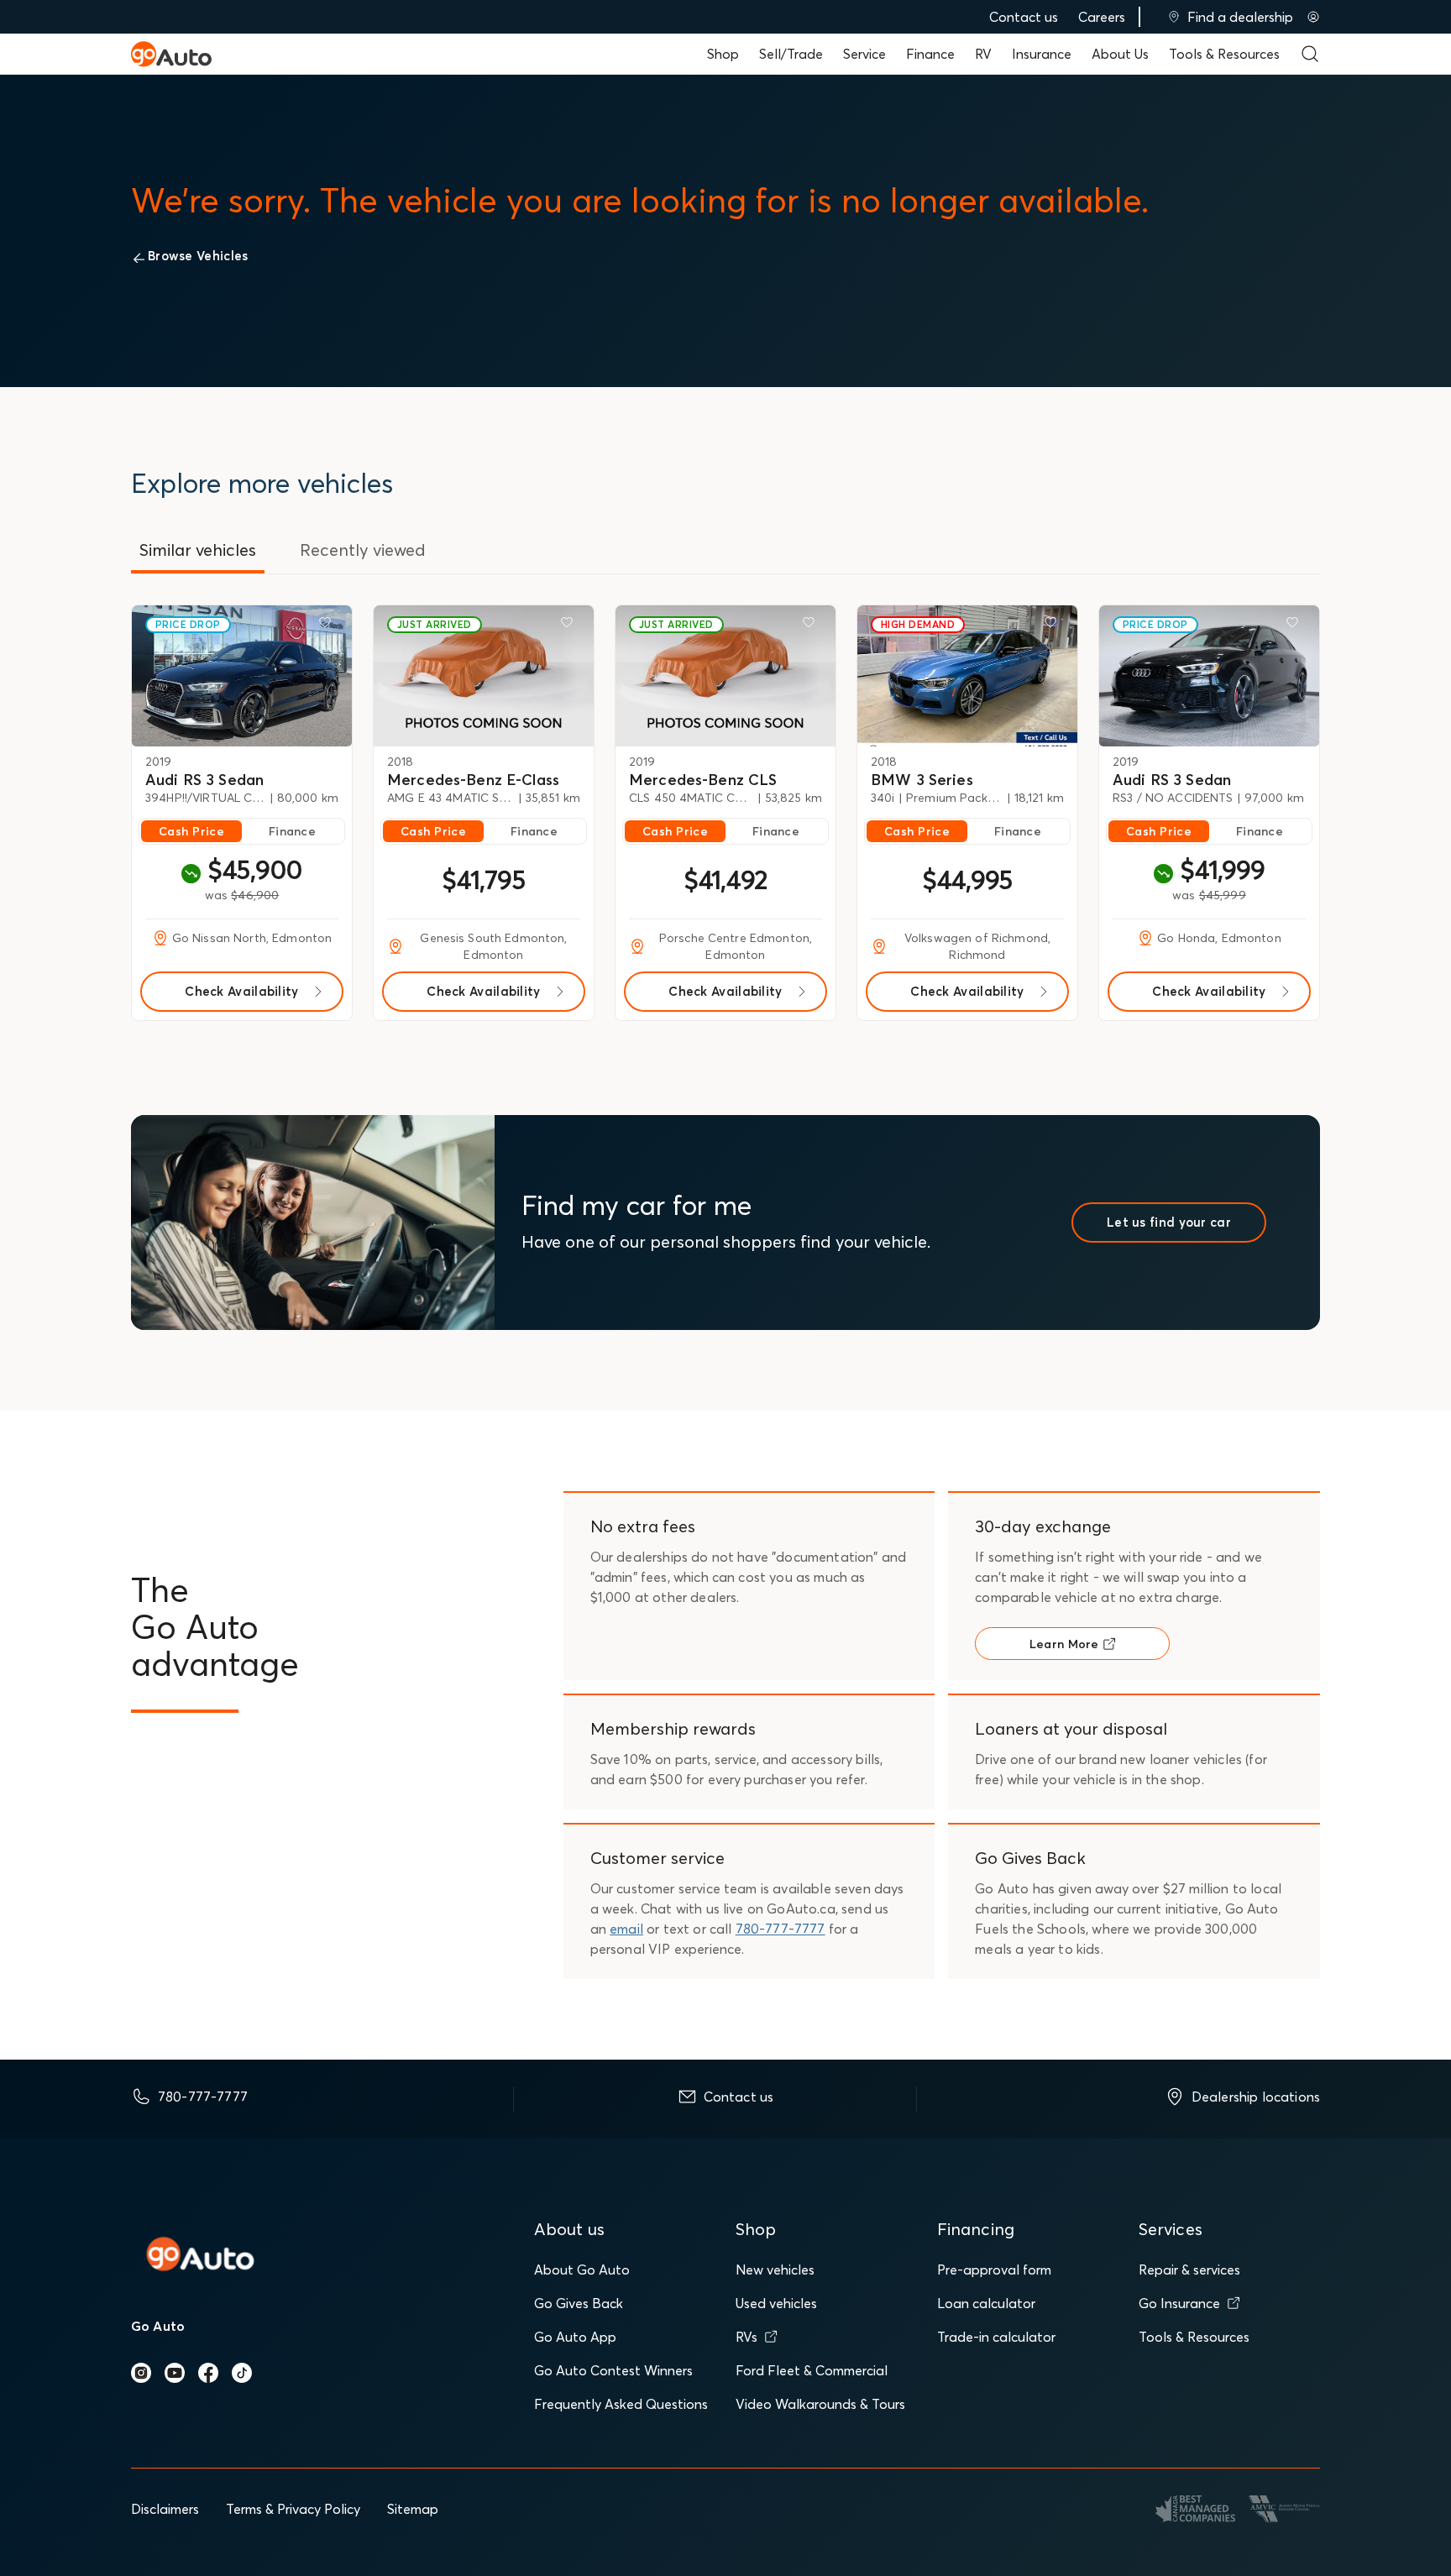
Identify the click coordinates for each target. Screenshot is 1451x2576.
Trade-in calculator (996, 2337)
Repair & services (1189, 2270)
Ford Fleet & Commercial (812, 2370)
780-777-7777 (781, 1929)
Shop (723, 54)
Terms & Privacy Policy (293, 2509)
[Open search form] (1310, 54)
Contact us (1024, 17)
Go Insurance (1179, 2303)
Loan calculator (986, 2303)
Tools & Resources (1224, 54)
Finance (930, 54)
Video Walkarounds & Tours (820, 2404)
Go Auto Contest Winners (613, 2370)
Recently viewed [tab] (363, 550)
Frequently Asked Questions (621, 2404)
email (626, 1929)
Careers (1102, 17)
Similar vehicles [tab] (198, 550)
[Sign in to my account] (1313, 17)
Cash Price (191, 831)
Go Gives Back (579, 2303)
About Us (1120, 54)
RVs (746, 2337)
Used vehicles (776, 2303)
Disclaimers (165, 2509)
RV (983, 54)
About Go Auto (582, 2270)
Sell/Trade (791, 54)
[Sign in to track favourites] (328, 626)
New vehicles (775, 2270)
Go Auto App (575, 2337)
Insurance (1042, 54)
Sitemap (413, 2509)
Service (864, 54)
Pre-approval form (994, 2270)
